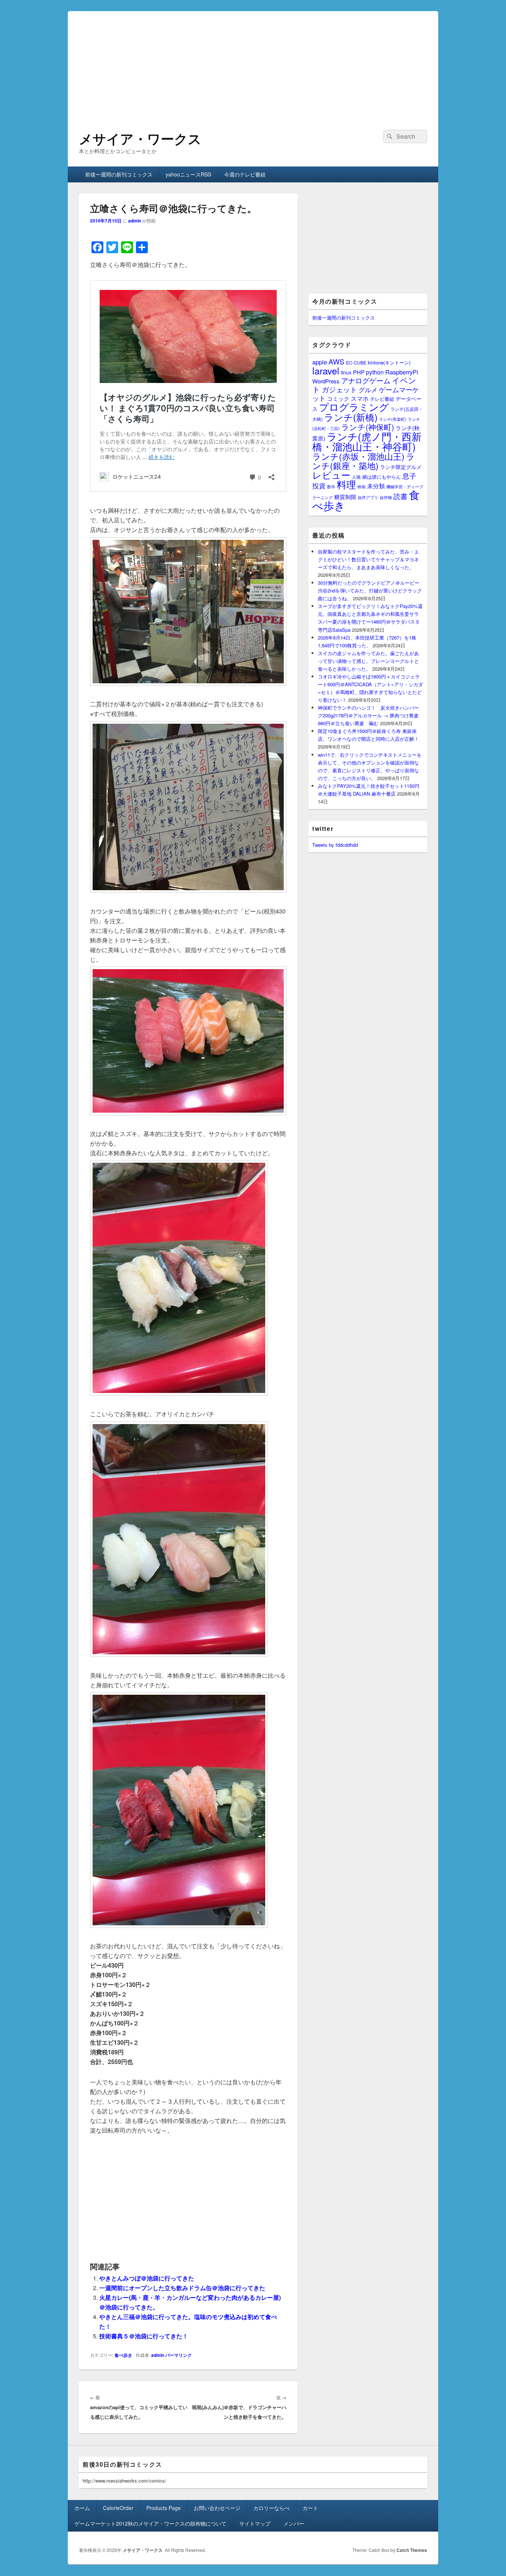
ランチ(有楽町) (393, 419)
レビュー (331, 475)
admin (135, 221)
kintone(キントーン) (389, 362)
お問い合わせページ (217, 2508)
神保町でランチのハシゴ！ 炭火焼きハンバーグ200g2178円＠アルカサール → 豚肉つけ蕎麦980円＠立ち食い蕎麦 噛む (368, 715)
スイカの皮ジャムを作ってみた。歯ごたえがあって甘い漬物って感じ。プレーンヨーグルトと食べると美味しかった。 (368, 661)
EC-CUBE (356, 363)
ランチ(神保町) (368, 427)
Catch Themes (412, 2550)
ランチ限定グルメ (401, 467)
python (375, 372)
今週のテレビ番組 (245, 174)
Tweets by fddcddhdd (335, 845)
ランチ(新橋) (351, 417)
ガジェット (339, 389)
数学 (331, 486)
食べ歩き (123, 2355)
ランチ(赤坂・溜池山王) (358, 456)
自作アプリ (368, 497)
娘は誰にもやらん (382, 477)
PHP (359, 372)
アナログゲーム (366, 380)
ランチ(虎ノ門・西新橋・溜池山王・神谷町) (367, 441)
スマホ (360, 398)
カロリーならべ (272, 2508)
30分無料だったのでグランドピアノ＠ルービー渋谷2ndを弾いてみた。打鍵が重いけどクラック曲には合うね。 (370, 590)
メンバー (294, 2523)
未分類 (376, 486)
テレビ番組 (382, 399)
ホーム (82, 2508)
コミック (338, 398)
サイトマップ (255, 2523)
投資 (319, 486)
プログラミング (354, 407)
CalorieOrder (118, 2508)
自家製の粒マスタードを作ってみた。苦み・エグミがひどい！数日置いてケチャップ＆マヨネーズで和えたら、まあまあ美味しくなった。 (368, 559)
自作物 (386, 497)
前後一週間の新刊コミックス (119, 174)
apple (320, 362)
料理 (346, 484)
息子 (409, 475)
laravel (326, 370)
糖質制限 (345, 497)
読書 (400, 496)
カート (310, 2508)
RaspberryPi (402, 372)
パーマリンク (179, 2355)
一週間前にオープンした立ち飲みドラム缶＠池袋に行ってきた (182, 2288)
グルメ (368, 389)
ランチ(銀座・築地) (364, 461)
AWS (337, 361)
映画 (362, 486)
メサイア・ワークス (140, 138)
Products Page (164, 2508)
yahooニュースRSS (188, 174)
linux (346, 372)
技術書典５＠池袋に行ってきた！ (144, 2336)
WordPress (326, 381)
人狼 (356, 477)
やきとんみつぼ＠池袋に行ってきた (147, 2278)
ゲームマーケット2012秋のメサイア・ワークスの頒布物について (150, 2523)
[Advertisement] (253, 63)
